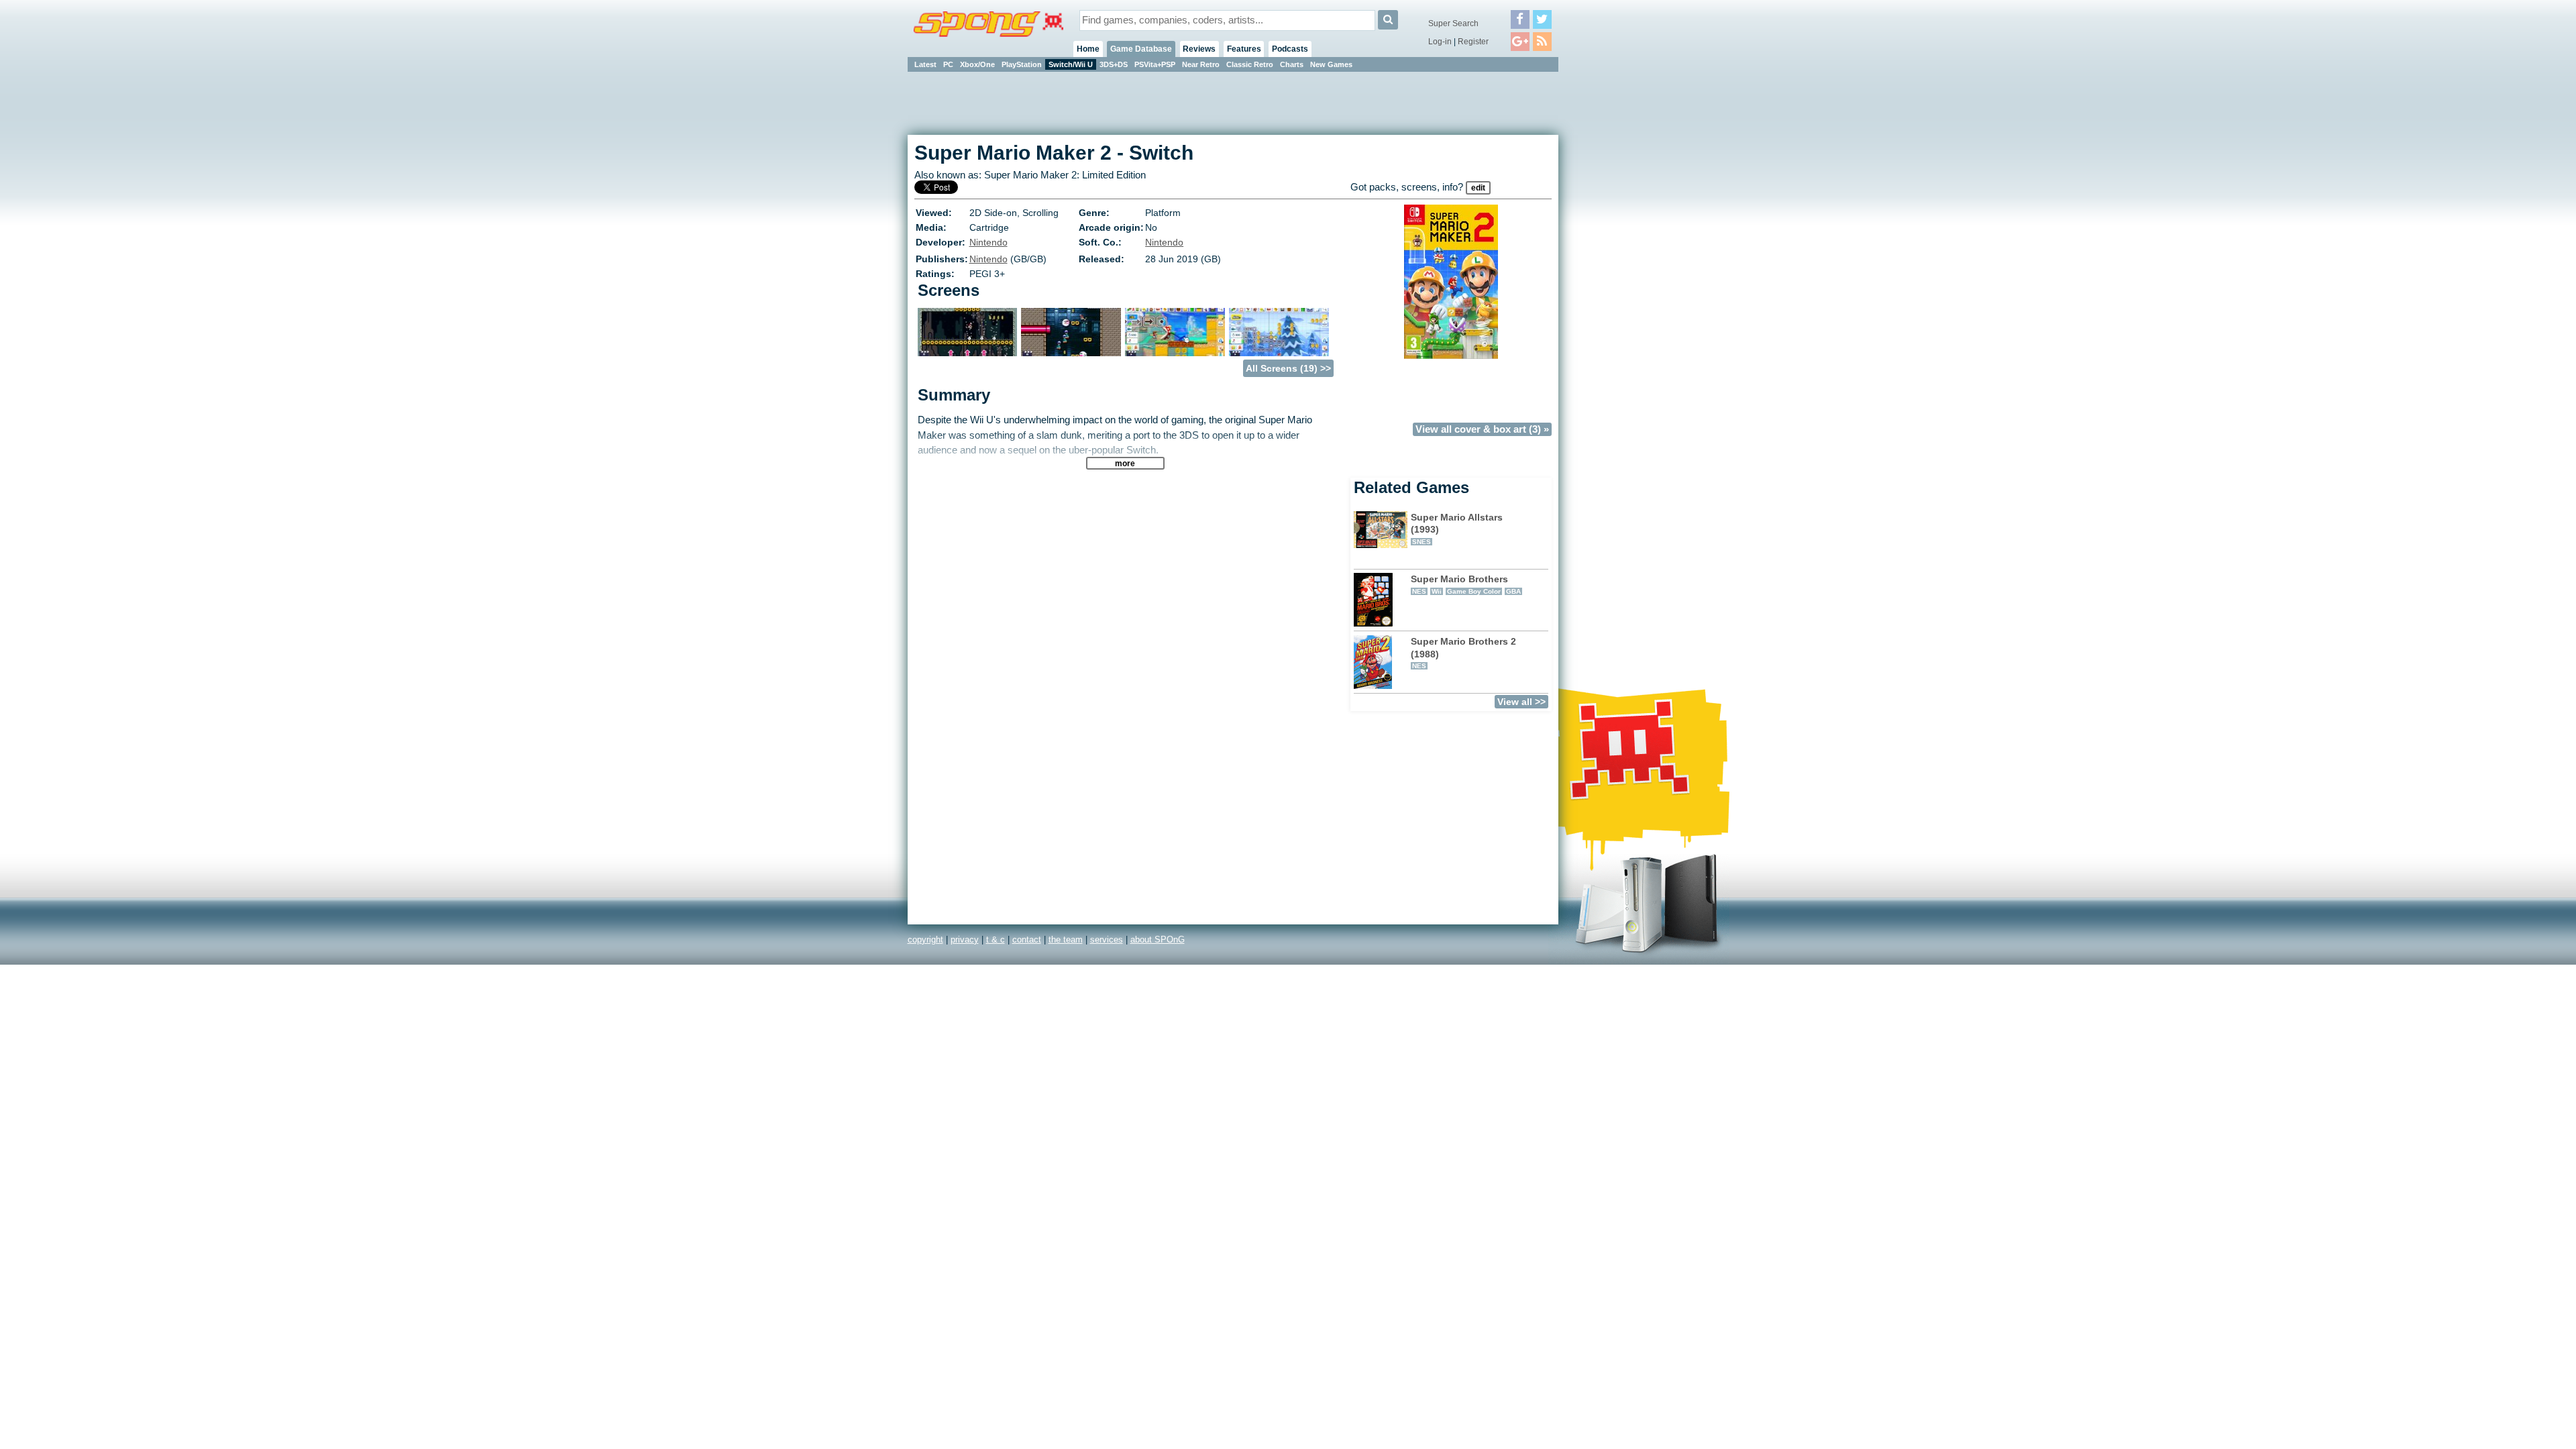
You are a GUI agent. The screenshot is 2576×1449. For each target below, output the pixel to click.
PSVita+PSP (1155, 64)
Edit (1478, 188)
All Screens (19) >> (1288, 368)
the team (1066, 940)
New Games (1331, 64)
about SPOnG (1158, 940)
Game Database (1141, 49)
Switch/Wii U (1071, 64)
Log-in (1440, 42)
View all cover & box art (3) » (1482, 429)
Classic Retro (1250, 64)
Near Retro (1201, 64)
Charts (1292, 64)
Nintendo (988, 242)
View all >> (1521, 702)
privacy (965, 940)
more (1125, 463)
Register (1473, 42)
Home (1088, 49)
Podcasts (1290, 49)
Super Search (1453, 23)
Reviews (1199, 49)
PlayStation (1022, 64)
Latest (925, 64)
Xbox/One (977, 64)
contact (1027, 940)
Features (1244, 49)
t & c (996, 940)
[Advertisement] (1619, 275)
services (1107, 940)
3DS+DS (1114, 64)
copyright (925, 940)
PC (948, 64)
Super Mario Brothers (1466, 584)
